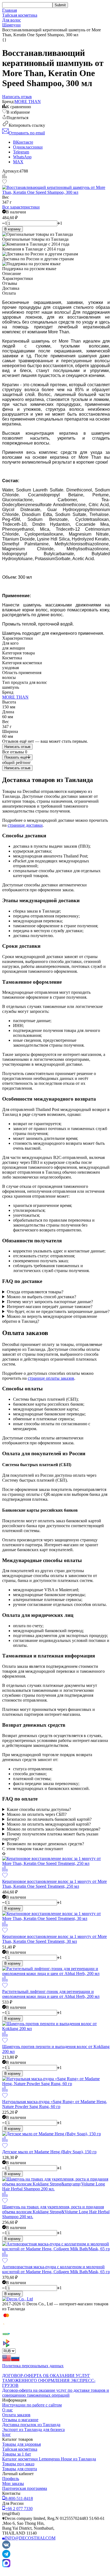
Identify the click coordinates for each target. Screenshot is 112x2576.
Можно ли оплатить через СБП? (37, 1814)
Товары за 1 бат (17, 2454)
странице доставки (25, 825)
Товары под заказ (18, 2464)
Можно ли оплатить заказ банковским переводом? (54, 1829)
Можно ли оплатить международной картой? (49, 1824)
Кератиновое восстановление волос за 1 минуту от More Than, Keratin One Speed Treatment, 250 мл (55, 1884)
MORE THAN (28, 102)
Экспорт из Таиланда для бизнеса (33, 2429)
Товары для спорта (20, 2469)
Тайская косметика (20, 15)
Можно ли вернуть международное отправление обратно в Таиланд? (50, 1319)
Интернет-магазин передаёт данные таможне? (50, 1307)
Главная (10, 10)
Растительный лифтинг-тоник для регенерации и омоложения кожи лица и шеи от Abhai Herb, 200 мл (51, 1994)
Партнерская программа (25, 2488)
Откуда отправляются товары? (35, 1292)
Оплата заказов (16, 2415)
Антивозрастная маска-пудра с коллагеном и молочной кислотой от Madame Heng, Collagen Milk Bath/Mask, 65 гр (56, 2269)
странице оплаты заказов (51, 1378)
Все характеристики (21, 207)
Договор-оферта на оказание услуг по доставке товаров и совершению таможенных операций (56, 2393)
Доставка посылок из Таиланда (31, 2425)
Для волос (12, 20)
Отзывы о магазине (20, 2420)
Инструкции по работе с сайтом (32, 2405)
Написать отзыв (17, 747)
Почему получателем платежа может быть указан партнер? (50, 1836)
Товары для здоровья (21, 2444)
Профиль (11, 2479)
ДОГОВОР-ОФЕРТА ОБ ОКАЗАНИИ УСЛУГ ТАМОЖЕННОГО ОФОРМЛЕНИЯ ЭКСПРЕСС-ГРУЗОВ (49, 2380)
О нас (7, 2410)
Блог (7, 2434)
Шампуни (11, 25)
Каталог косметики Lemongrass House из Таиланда (49, 2459)
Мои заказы (13, 2483)
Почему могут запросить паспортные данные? (50, 1302)
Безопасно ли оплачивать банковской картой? (49, 1819)
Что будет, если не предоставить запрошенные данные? (58, 1311)
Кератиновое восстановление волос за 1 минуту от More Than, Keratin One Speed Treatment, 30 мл (55, 1939)
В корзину (13, 229)
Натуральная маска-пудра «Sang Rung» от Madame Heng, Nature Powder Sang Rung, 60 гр (55, 2104)
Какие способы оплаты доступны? (39, 1809)
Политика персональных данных (33, 2366)
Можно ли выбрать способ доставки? (41, 1297)
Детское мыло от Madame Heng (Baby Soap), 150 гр (49, 2152)
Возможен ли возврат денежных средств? (45, 1844)
